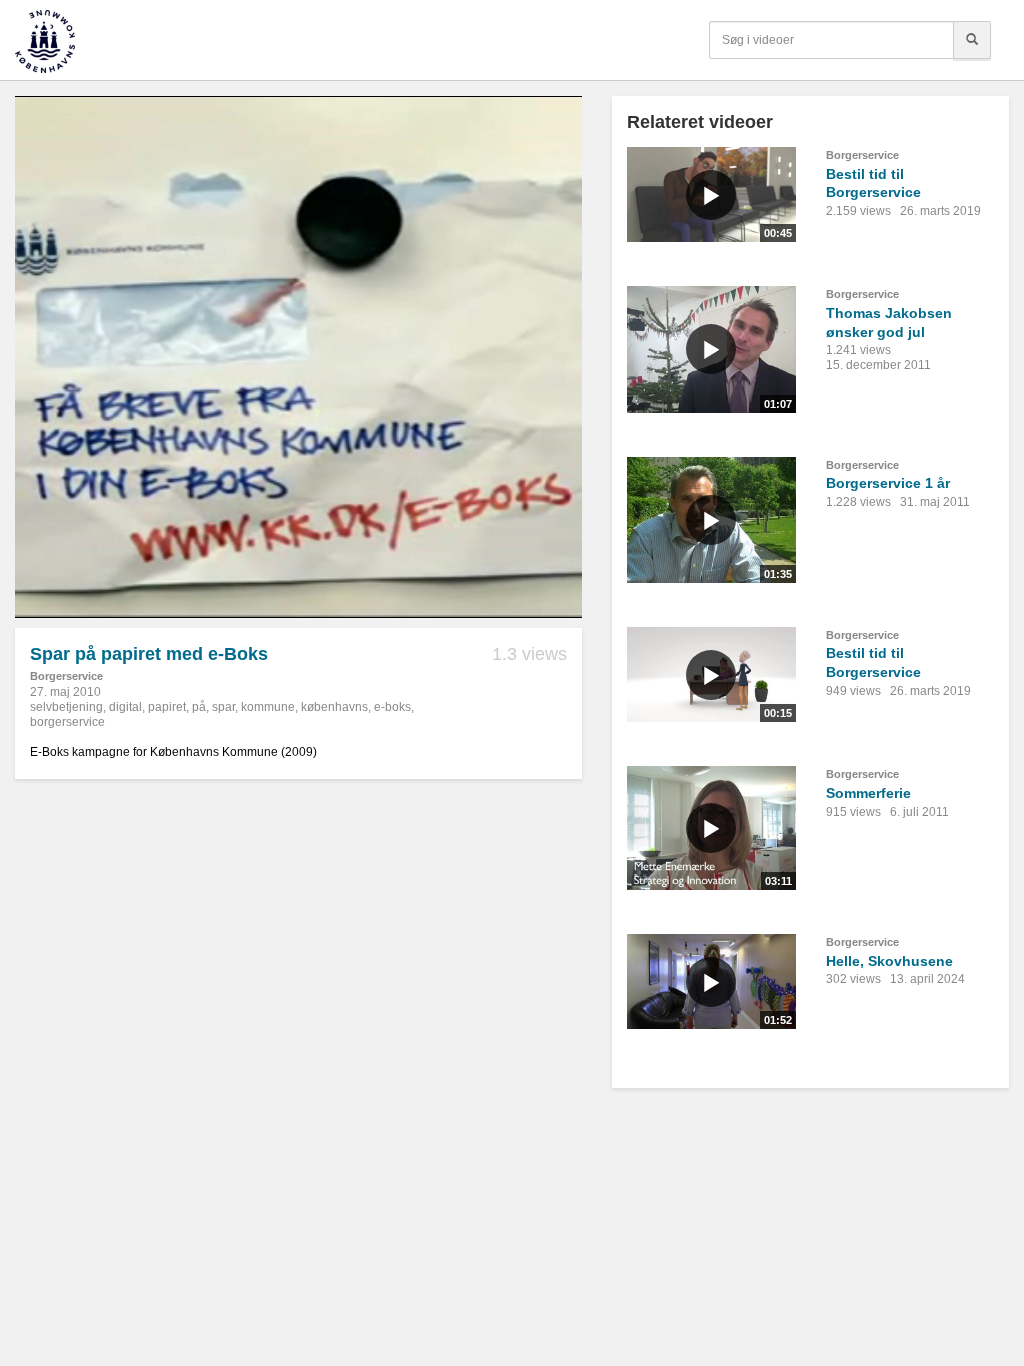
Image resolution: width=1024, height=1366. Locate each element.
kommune (268, 707)
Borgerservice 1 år (888, 483)
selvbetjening (66, 707)
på (199, 707)
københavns (334, 707)
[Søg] (972, 40)
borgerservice (67, 722)
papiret (167, 707)
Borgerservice (66, 676)
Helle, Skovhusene (889, 961)
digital (125, 707)
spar (223, 707)
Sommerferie (868, 793)
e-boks (392, 707)
